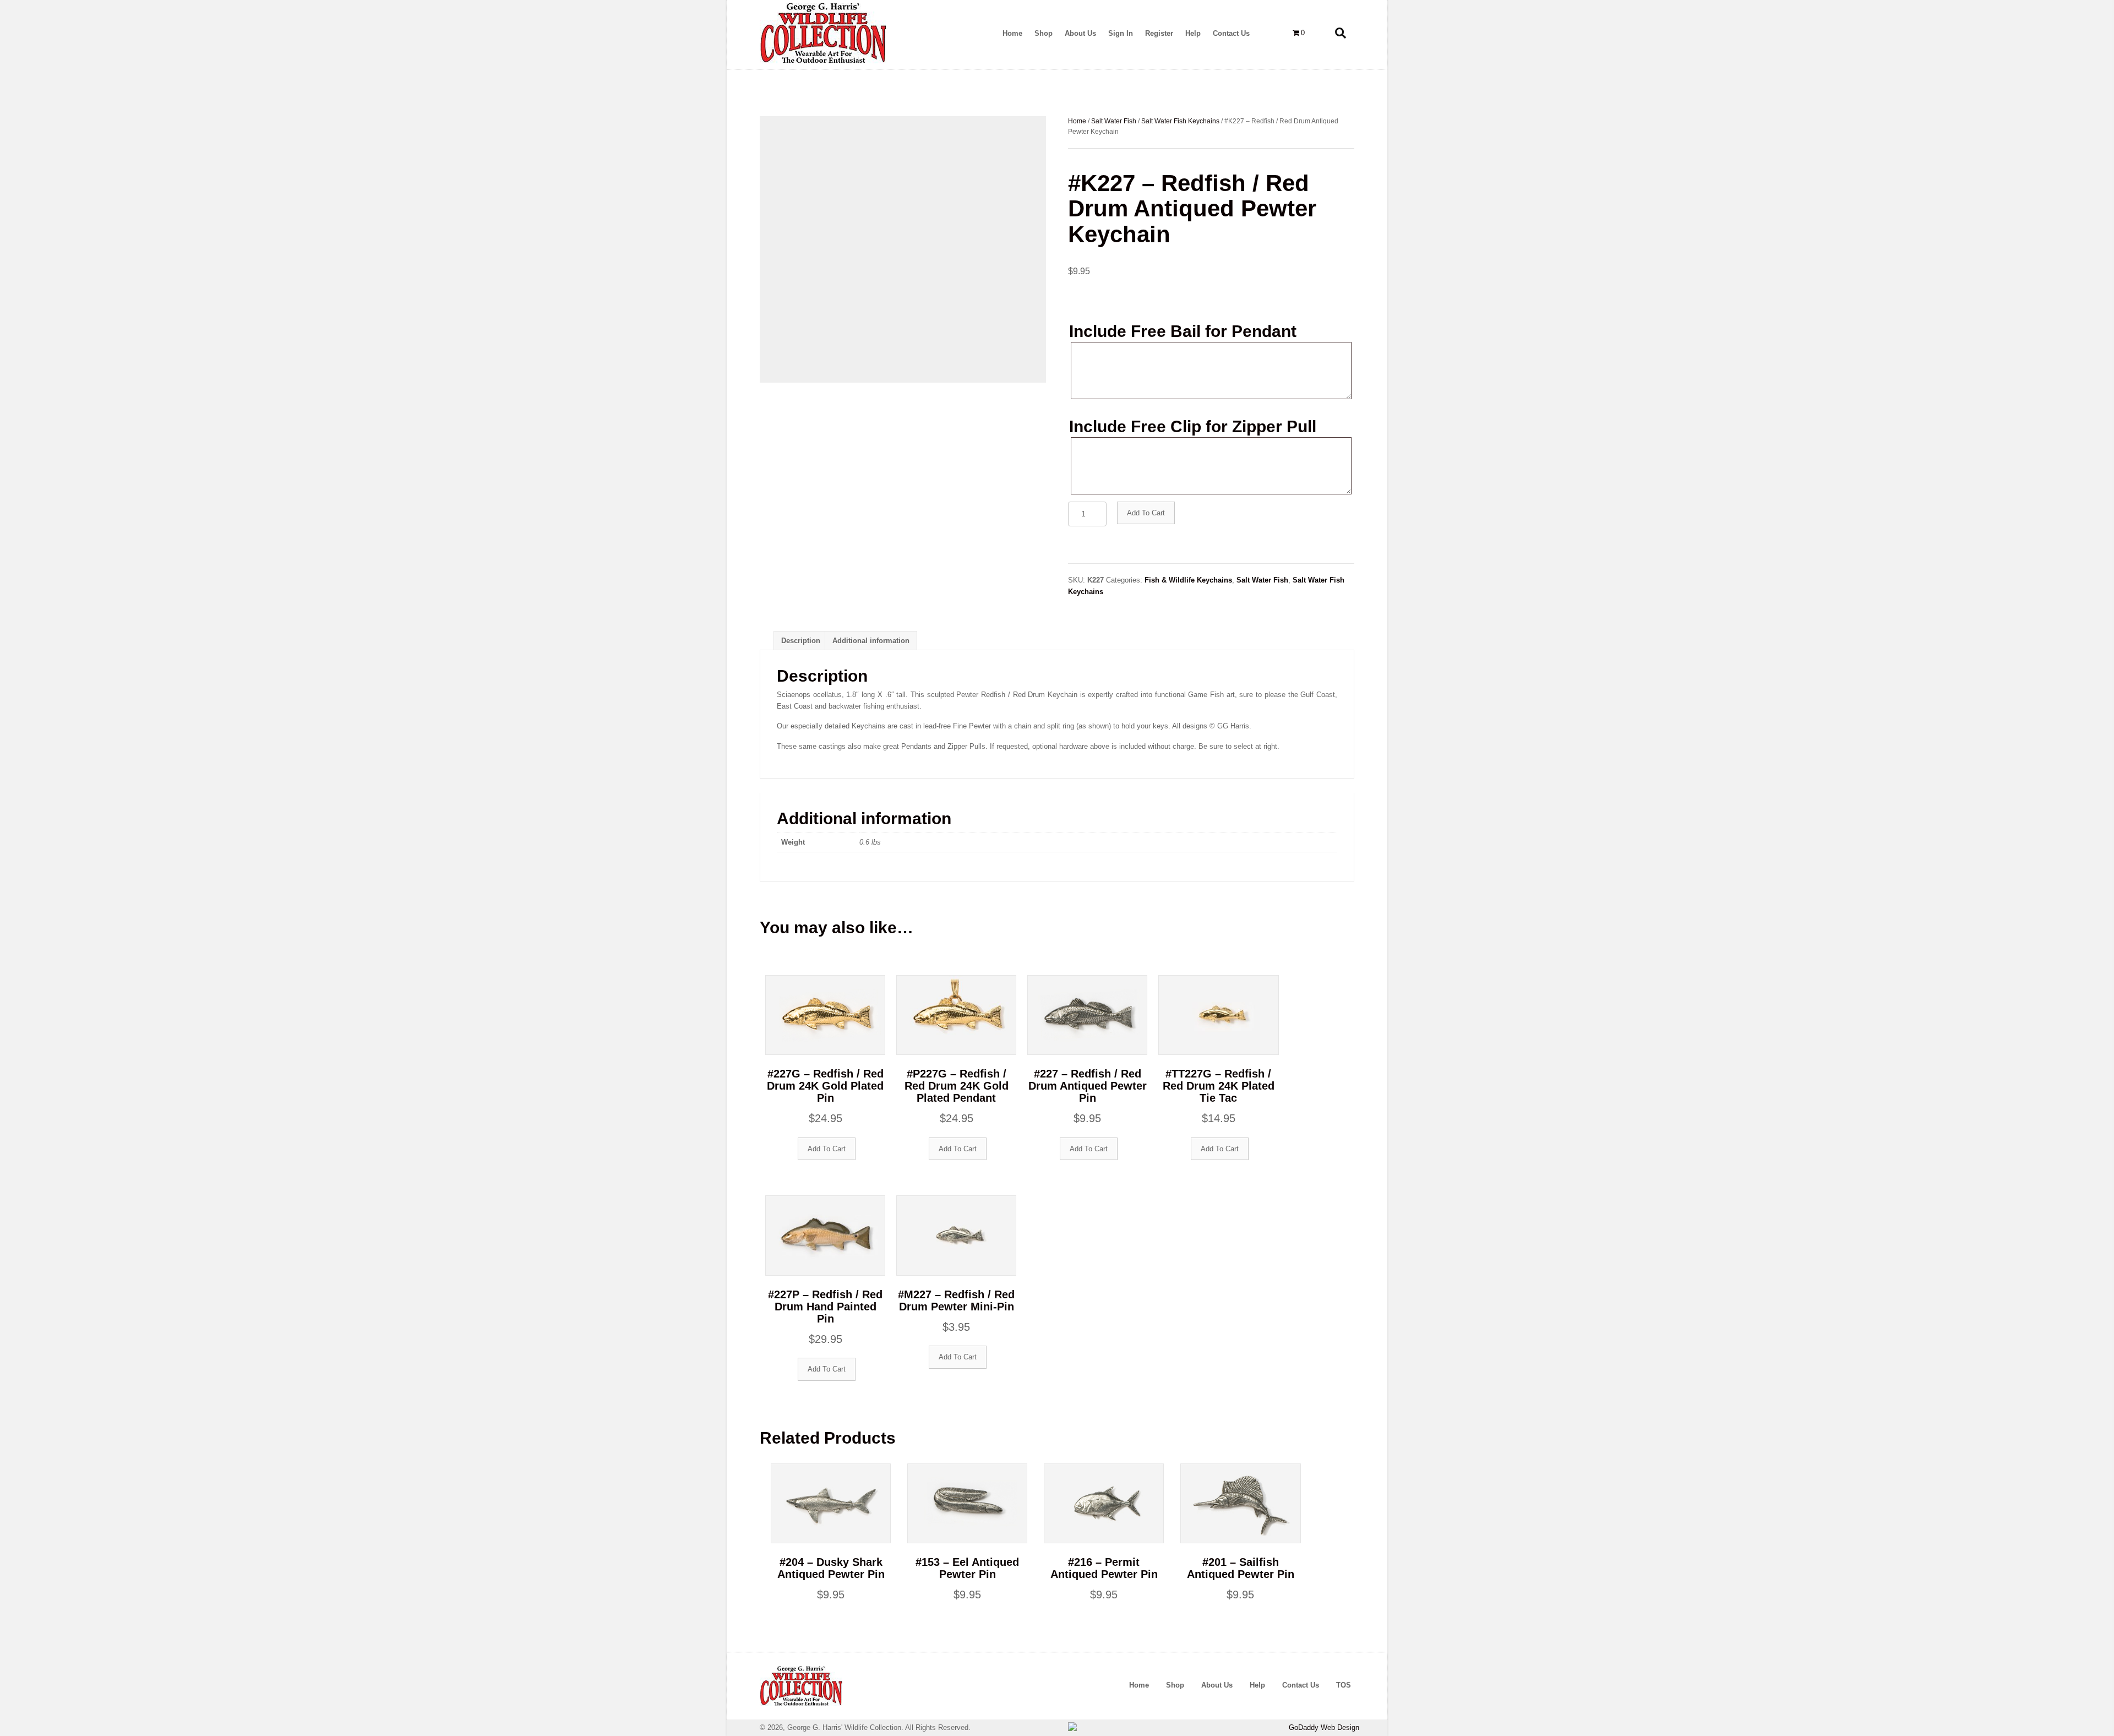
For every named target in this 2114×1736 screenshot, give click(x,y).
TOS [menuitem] (1344, 1685)
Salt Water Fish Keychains (1180, 121)
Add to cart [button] (827, 1149)
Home (1077, 121)
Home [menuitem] (1139, 1685)
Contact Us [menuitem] (1301, 1685)
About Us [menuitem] (1217, 1685)
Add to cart (1146, 513)
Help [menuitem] (1257, 1685)
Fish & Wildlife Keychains (1188, 580)
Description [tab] (801, 641)
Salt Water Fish (1114, 121)
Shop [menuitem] (1175, 1685)
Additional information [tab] (871, 641)
